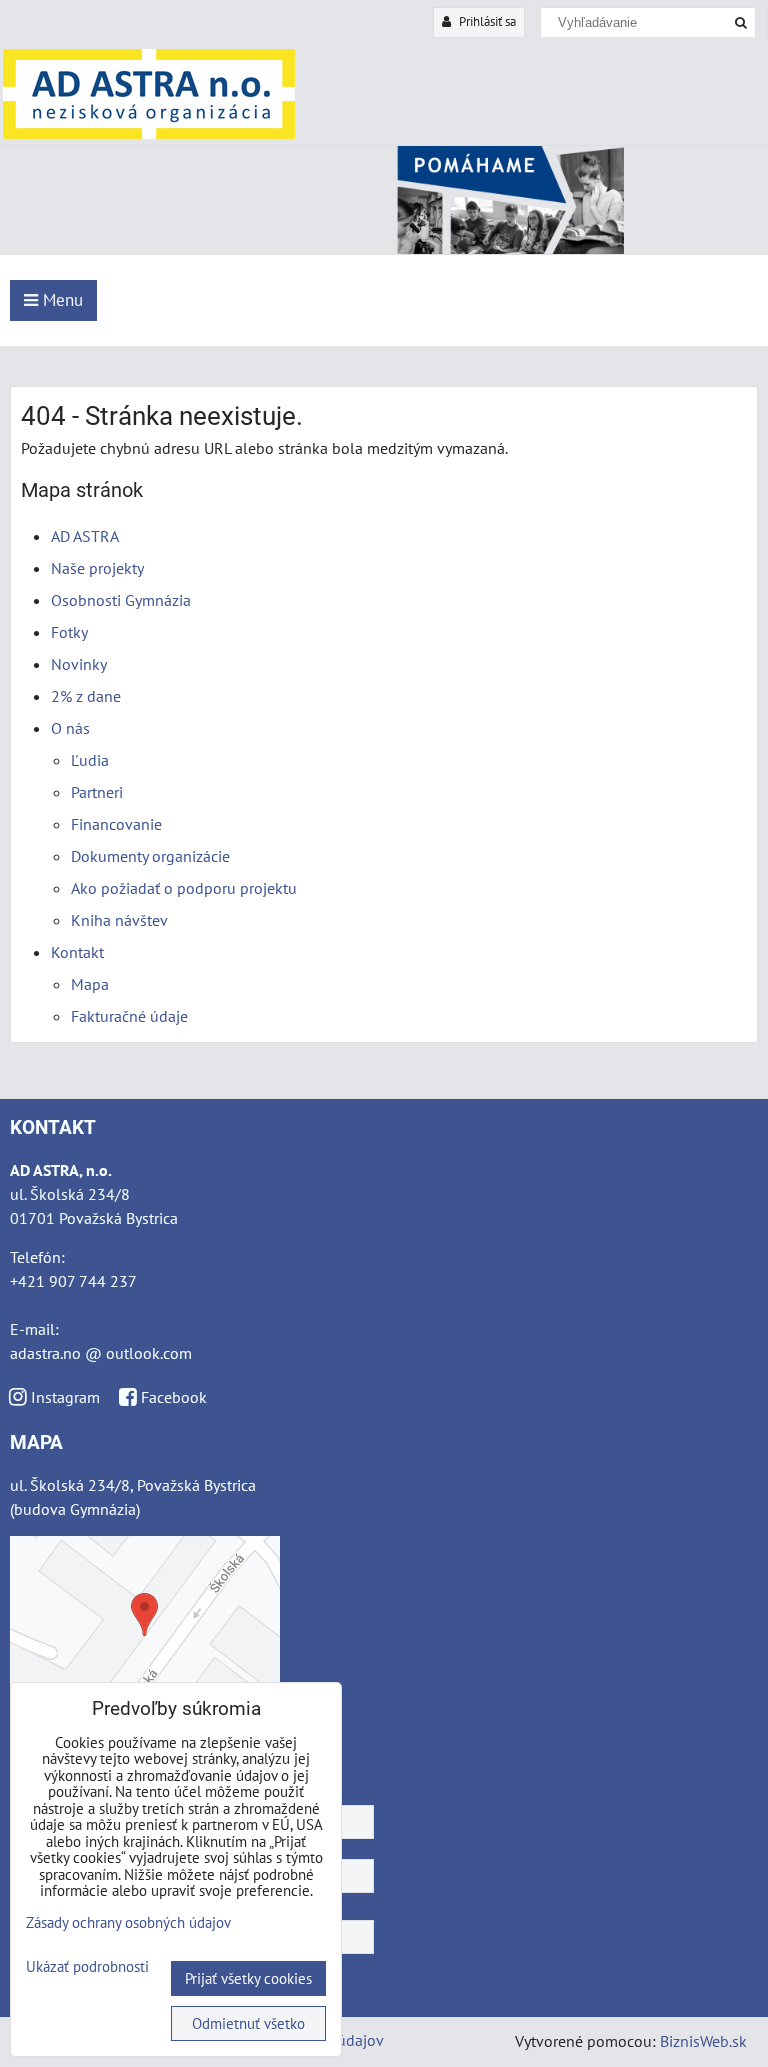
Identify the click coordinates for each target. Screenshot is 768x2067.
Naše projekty (97, 568)
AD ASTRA (85, 536)
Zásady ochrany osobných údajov (128, 1922)
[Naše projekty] (384, 248)
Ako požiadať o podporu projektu (184, 888)
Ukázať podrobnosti (87, 1967)
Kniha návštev (119, 920)
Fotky (69, 632)
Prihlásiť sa (486, 21)
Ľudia (90, 760)
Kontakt (77, 952)
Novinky (79, 664)
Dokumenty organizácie (150, 856)
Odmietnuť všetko (248, 2023)
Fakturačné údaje (129, 1016)
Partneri (97, 792)
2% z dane (86, 696)
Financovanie (116, 824)
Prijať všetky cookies (248, 1978)
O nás (70, 728)
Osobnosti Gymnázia (121, 600)
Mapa (90, 984)
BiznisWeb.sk (703, 2041)
